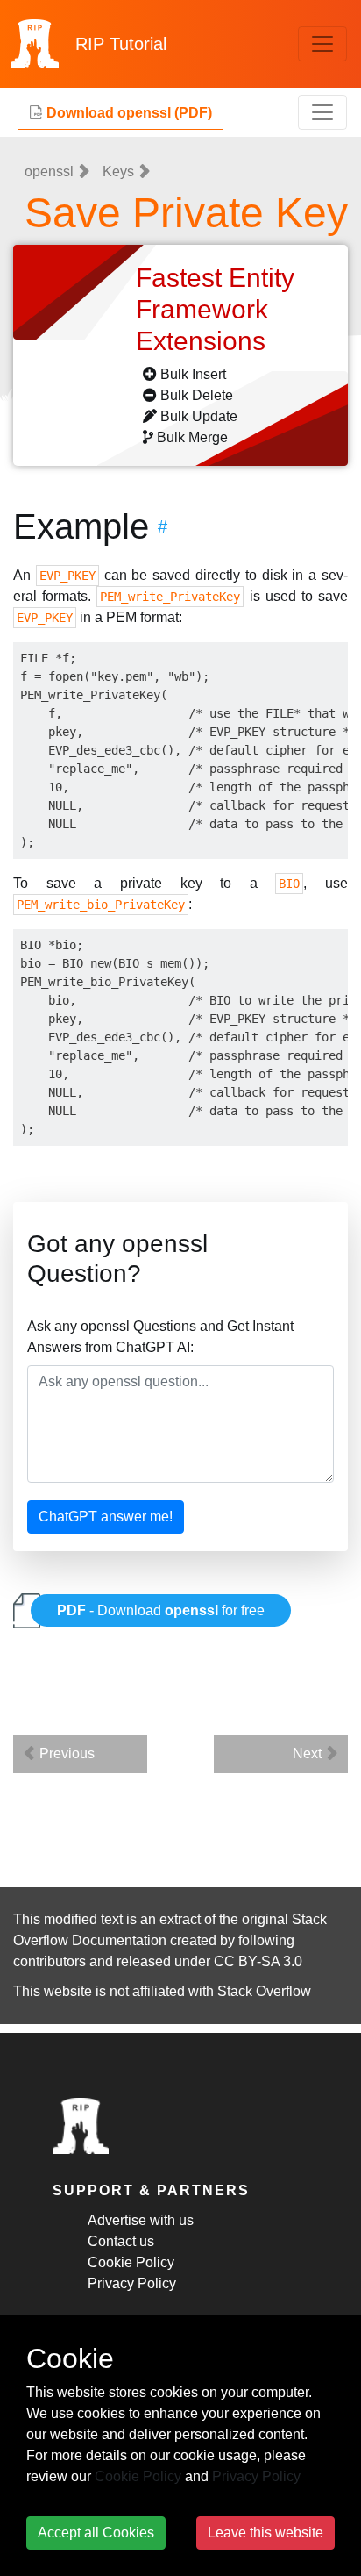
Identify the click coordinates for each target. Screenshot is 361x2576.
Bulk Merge (192, 437)
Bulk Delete (197, 395)
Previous (65, 1753)
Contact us (121, 2241)
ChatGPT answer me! (106, 1517)
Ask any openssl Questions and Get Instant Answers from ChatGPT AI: (160, 1337)
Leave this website (265, 2533)
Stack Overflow (264, 1991)
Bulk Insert (193, 374)
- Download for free (161, 1610)
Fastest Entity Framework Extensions (215, 309)
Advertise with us (141, 2220)
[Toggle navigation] (322, 44)
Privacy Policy (132, 2283)
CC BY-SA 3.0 (258, 1961)
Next (309, 1753)
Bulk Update (199, 416)
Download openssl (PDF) (127, 113)
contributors (50, 1961)
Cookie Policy (131, 2262)
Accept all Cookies (96, 2533)
